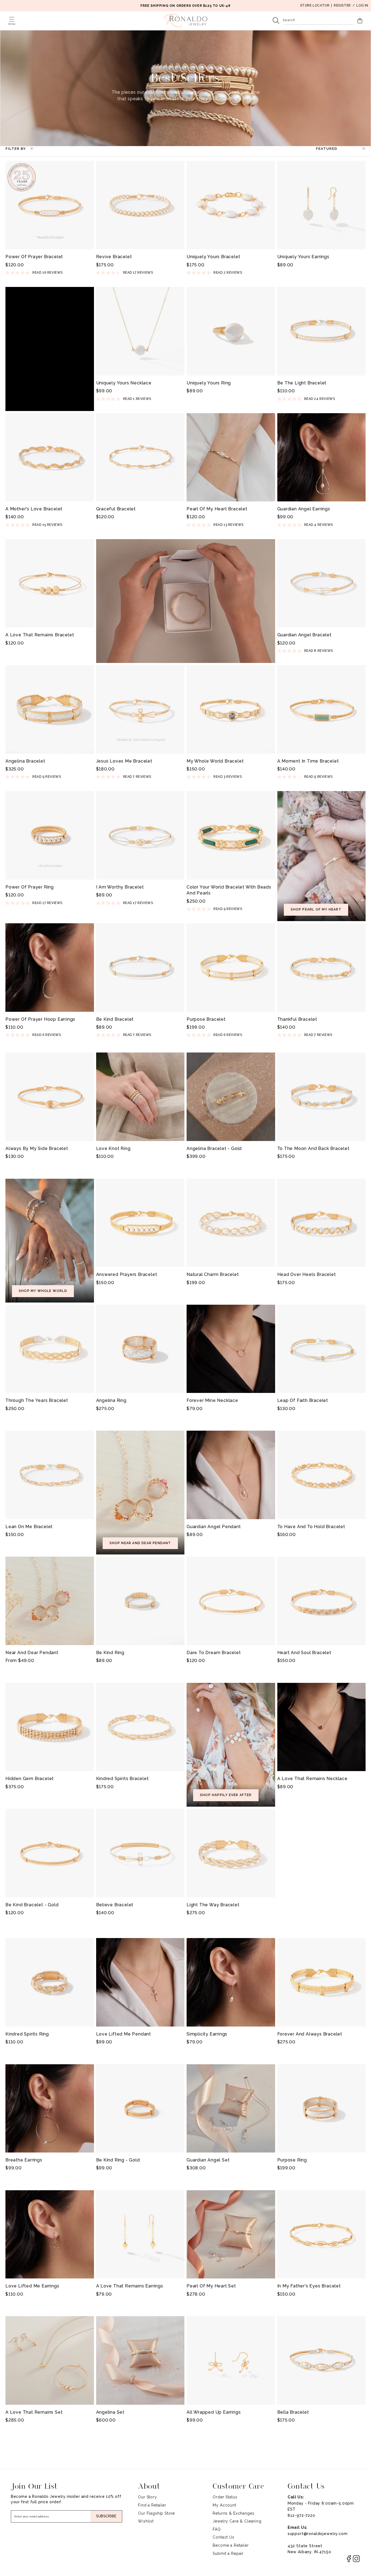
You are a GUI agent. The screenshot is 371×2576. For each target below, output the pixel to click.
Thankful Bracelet (297, 1019)
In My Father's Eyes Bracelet (309, 2286)
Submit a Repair (228, 2553)
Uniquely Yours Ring (209, 383)
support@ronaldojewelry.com (318, 2534)
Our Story (147, 2497)
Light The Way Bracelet (213, 1905)
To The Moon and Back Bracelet (313, 1148)
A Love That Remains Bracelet (40, 635)
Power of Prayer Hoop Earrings (40, 1019)
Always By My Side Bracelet (37, 1148)
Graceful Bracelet (116, 509)
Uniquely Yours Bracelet (213, 257)
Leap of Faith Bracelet (303, 1400)
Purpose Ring (292, 2160)
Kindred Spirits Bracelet (122, 1779)
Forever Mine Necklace (212, 1400)
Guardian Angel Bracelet (304, 635)
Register (342, 5)
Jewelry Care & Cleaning (237, 2521)
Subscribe (106, 2516)
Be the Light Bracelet (302, 383)
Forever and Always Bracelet (310, 2034)
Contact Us (223, 2537)
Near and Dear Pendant (32, 1653)
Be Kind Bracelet (115, 1019)
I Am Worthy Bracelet (120, 887)
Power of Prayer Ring (30, 887)
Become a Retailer (231, 2545)
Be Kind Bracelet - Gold (32, 1905)
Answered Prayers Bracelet (127, 1274)
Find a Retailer (152, 2505)
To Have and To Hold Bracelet (311, 1527)
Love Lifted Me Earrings (32, 2286)
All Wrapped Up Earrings (214, 2412)
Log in (362, 5)
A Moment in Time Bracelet (308, 761)
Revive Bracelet (114, 257)
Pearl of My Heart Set (211, 2286)
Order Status (225, 2497)
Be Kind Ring (110, 1653)
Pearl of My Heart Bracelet (217, 509)
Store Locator (315, 5)
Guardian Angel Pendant (214, 1527)
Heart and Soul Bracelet (304, 1653)
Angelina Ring (111, 1400)
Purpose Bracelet (206, 1019)
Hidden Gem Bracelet (30, 1779)
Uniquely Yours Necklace (124, 383)
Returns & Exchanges (233, 2513)
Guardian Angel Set (208, 2160)
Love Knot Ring (113, 1148)
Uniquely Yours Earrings (303, 257)
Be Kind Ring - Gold (118, 2160)
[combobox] (319, 21)
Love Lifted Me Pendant (124, 2034)
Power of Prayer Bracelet (34, 257)
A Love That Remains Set (34, 2412)
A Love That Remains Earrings (130, 2286)
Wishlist (146, 2521)
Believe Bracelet (115, 1905)
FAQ (217, 2529)
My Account (224, 2505)
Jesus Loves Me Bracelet (124, 761)
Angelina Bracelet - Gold (214, 1148)
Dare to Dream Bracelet (214, 1653)
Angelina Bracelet (25, 761)
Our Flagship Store (156, 2513)
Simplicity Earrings (207, 2034)
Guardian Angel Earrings (304, 509)
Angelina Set (110, 2412)
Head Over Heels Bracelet (307, 1274)
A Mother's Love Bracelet (34, 509)
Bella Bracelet (293, 2412)
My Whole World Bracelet (215, 761)
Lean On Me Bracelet (29, 1527)
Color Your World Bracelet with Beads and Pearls (229, 890)
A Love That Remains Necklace (312, 1779)
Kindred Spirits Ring (27, 2034)
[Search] (276, 21)
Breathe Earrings (24, 2160)
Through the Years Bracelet (37, 1400)
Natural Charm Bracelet (213, 1274)
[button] (12, 19)
